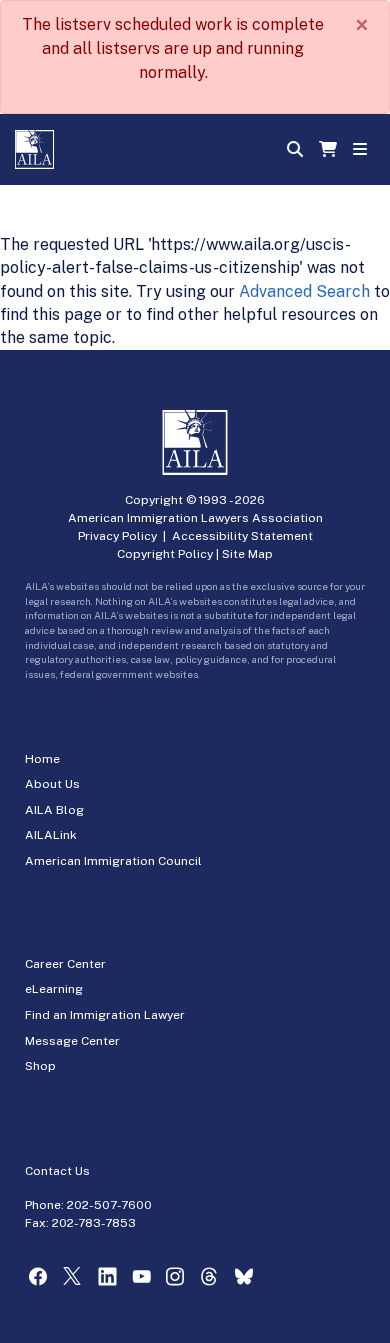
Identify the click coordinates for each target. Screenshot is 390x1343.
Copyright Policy (165, 554)
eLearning (54, 989)
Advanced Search (304, 291)
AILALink (51, 835)
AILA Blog (54, 810)
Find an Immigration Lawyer (105, 1015)
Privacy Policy (117, 536)
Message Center (72, 1041)
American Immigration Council (113, 861)
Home (42, 759)
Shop (40, 1066)
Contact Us (57, 1171)
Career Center (65, 964)
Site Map (247, 554)
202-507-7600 (109, 1205)
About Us (52, 784)
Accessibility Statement (242, 536)
